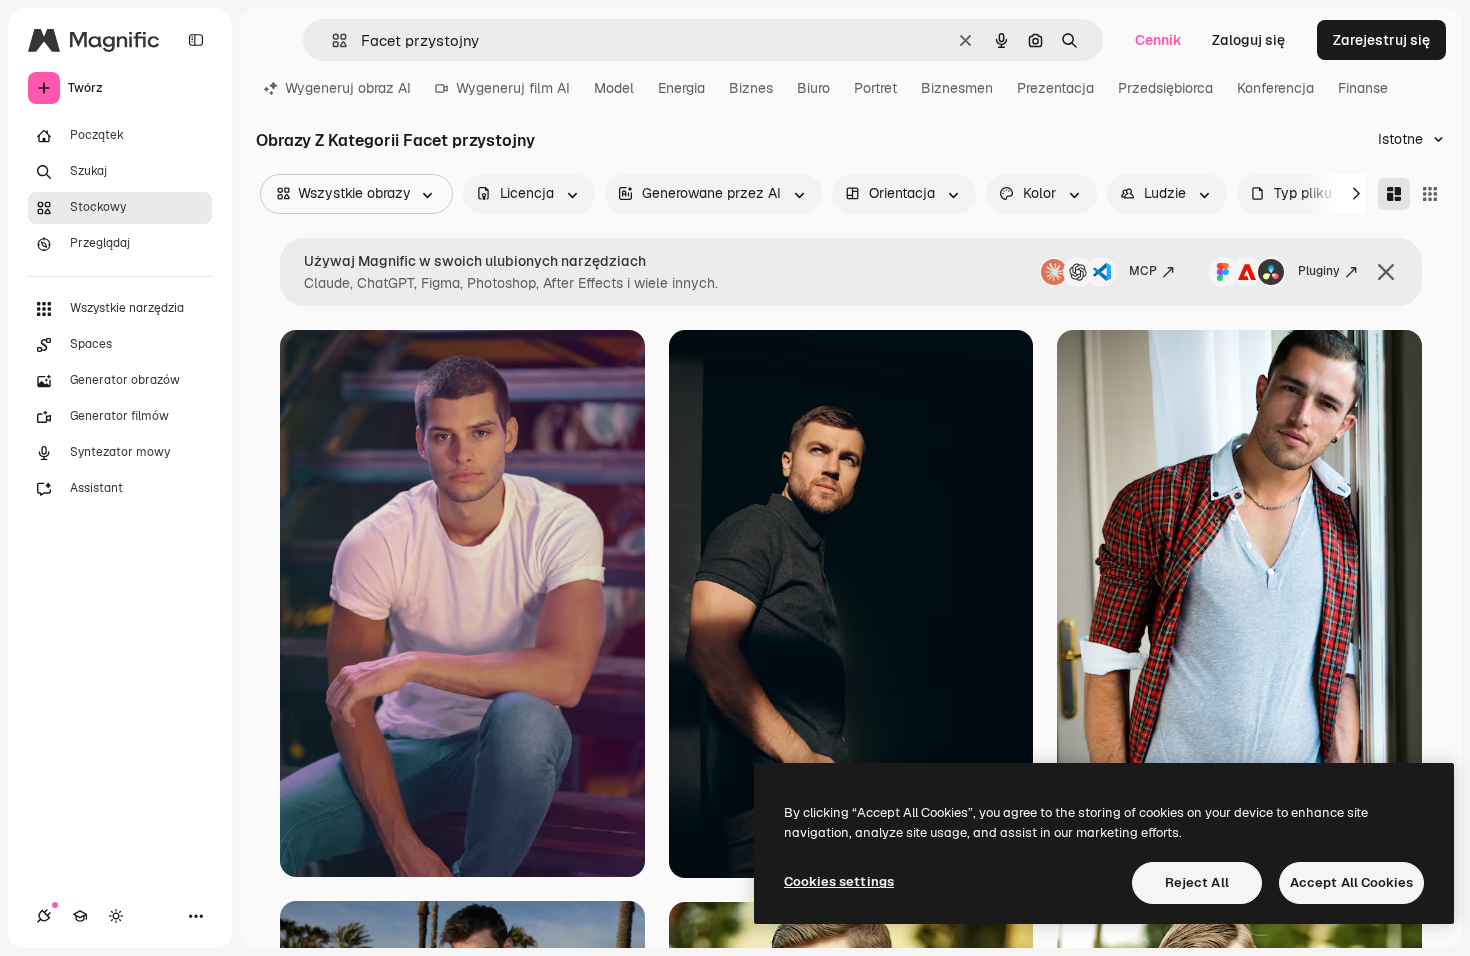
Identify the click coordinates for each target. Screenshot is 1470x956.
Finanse (1363, 88)
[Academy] (80, 916)
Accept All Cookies (1351, 882)
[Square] (1430, 194)
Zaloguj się (1248, 40)
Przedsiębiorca (1165, 88)
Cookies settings (839, 881)
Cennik (1158, 40)
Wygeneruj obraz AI (348, 88)
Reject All (1197, 882)
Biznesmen (957, 88)
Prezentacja (1055, 88)
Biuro (813, 88)
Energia (681, 88)
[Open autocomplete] (331, 40)
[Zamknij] (1386, 272)
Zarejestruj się (1381, 40)
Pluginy (1319, 271)
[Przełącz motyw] (116, 916)
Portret (875, 88)
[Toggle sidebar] (196, 40)
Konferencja (1275, 88)
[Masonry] (1394, 194)
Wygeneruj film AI (513, 88)
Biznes (751, 88)
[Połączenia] (44, 916)
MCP (1143, 271)
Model (614, 88)
